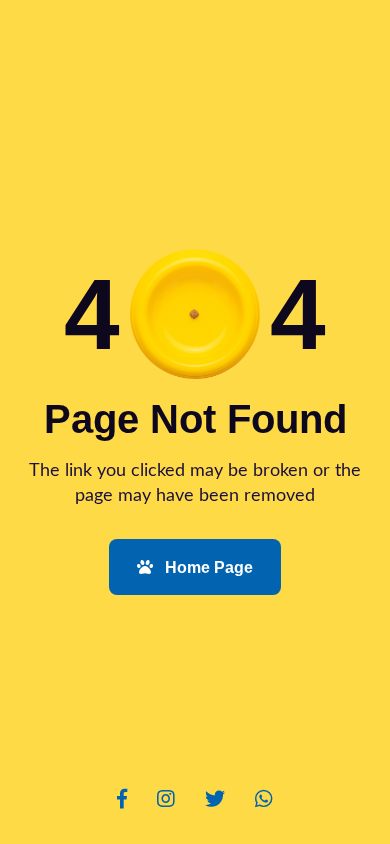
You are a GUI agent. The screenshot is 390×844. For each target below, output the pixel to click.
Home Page (207, 567)
